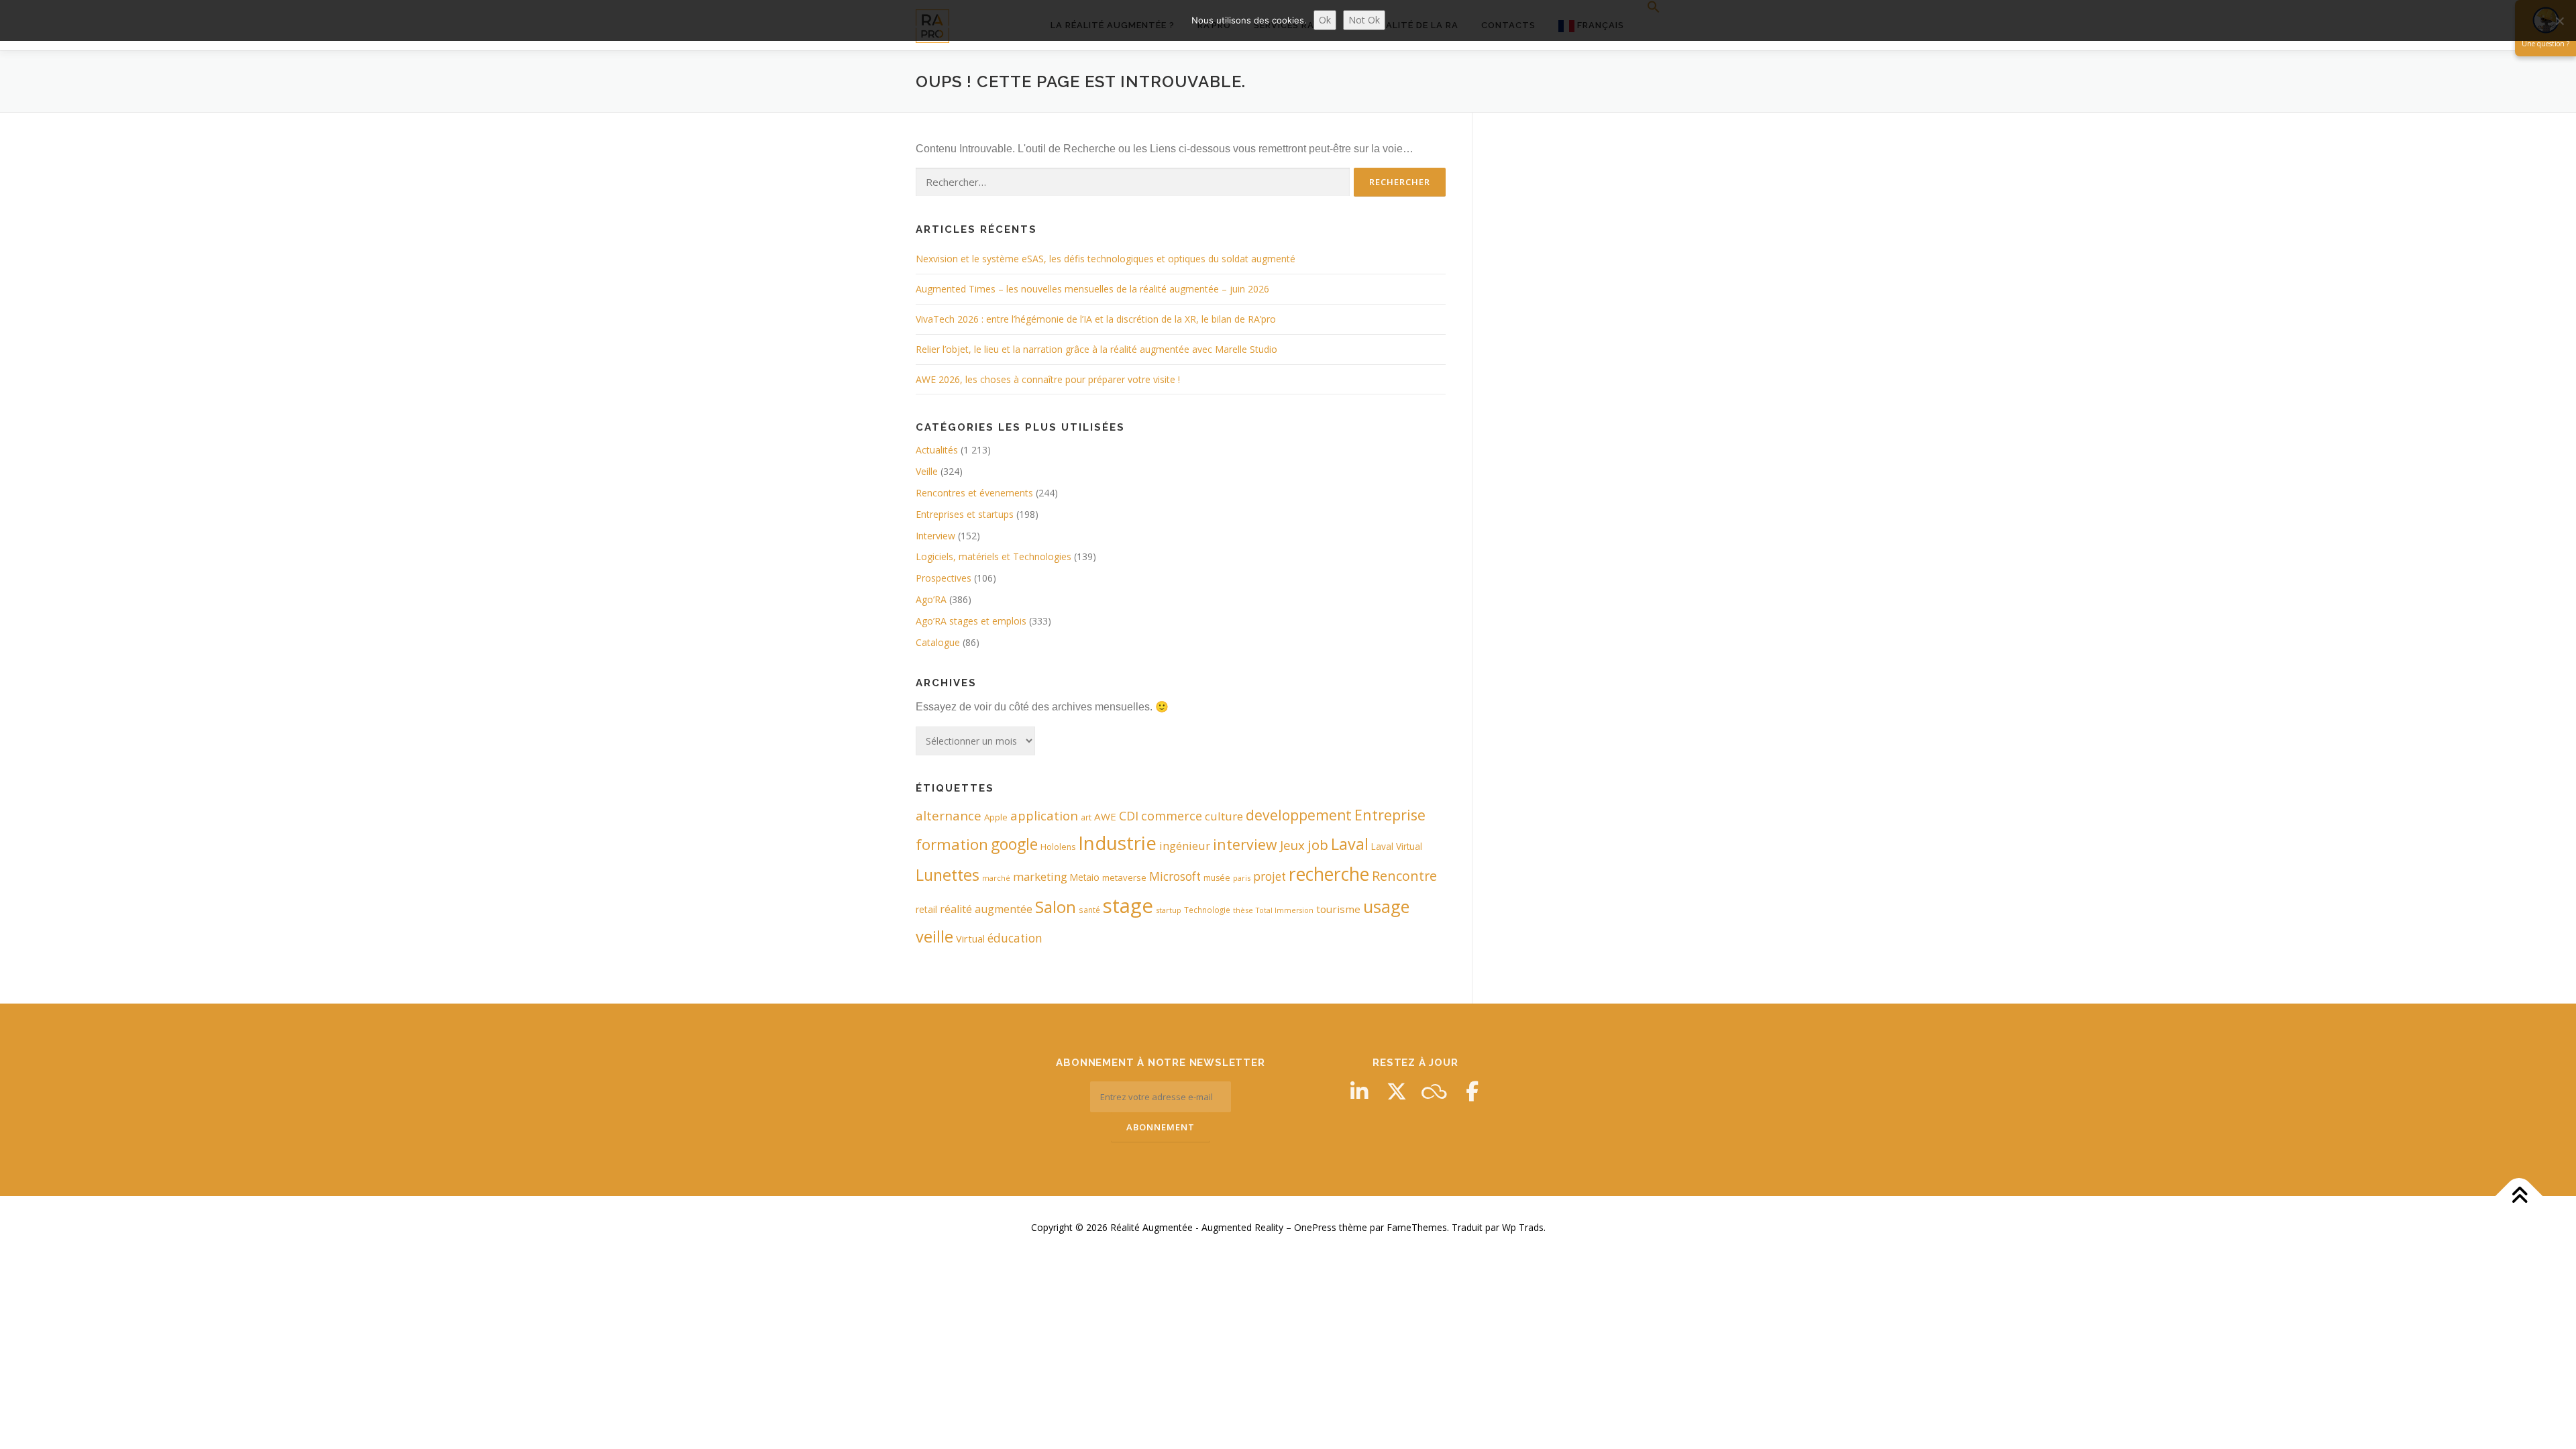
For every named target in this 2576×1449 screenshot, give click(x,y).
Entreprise (1390, 815)
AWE (1105, 816)
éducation (1015, 938)
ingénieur (1185, 846)
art (1086, 817)
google (1014, 844)
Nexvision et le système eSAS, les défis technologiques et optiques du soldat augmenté (1106, 259)
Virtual (970, 939)
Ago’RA (931, 599)
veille (934, 936)
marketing (1040, 876)
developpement (1299, 815)
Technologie (1207, 910)
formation (952, 844)
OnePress (1315, 1227)
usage (1386, 906)
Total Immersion (1285, 910)
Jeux (1292, 845)
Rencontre (1404, 876)
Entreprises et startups (965, 514)
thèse (1243, 910)
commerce (1172, 816)
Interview (935, 536)
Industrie (1117, 843)
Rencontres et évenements (974, 493)
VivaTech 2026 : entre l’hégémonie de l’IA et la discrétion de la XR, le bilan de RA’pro (1096, 319)
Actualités (937, 450)
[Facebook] (1472, 1091)
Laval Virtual (1397, 846)
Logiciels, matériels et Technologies (994, 556)
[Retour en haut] (2519, 1196)
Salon (1056, 907)
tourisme (1338, 909)
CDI (1129, 816)
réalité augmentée (986, 909)
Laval (1350, 844)
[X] (1397, 1091)
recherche (1329, 874)
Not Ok (1364, 20)
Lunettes (948, 875)
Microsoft (1175, 876)
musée (1217, 878)
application (1044, 815)
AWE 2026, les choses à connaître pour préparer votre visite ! (1048, 379)
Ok (1325, 20)
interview (1245, 844)
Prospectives (944, 578)
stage (1128, 906)
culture (1224, 816)
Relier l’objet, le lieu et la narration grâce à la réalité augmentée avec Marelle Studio (1096, 349)
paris (1242, 878)
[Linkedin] (1359, 1091)
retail (926, 909)
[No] (2559, 21)
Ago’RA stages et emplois (971, 621)
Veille (927, 471)
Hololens (1058, 847)
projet (1270, 876)
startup (1169, 910)
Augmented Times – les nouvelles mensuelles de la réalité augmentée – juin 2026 (1092, 289)
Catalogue (938, 642)
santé (1089, 910)
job (1318, 845)
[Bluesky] (1434, 1091)
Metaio (1085, 877)
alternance (949, 816)
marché (996, 878)
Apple (996, 817)
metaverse (1124, 877)
